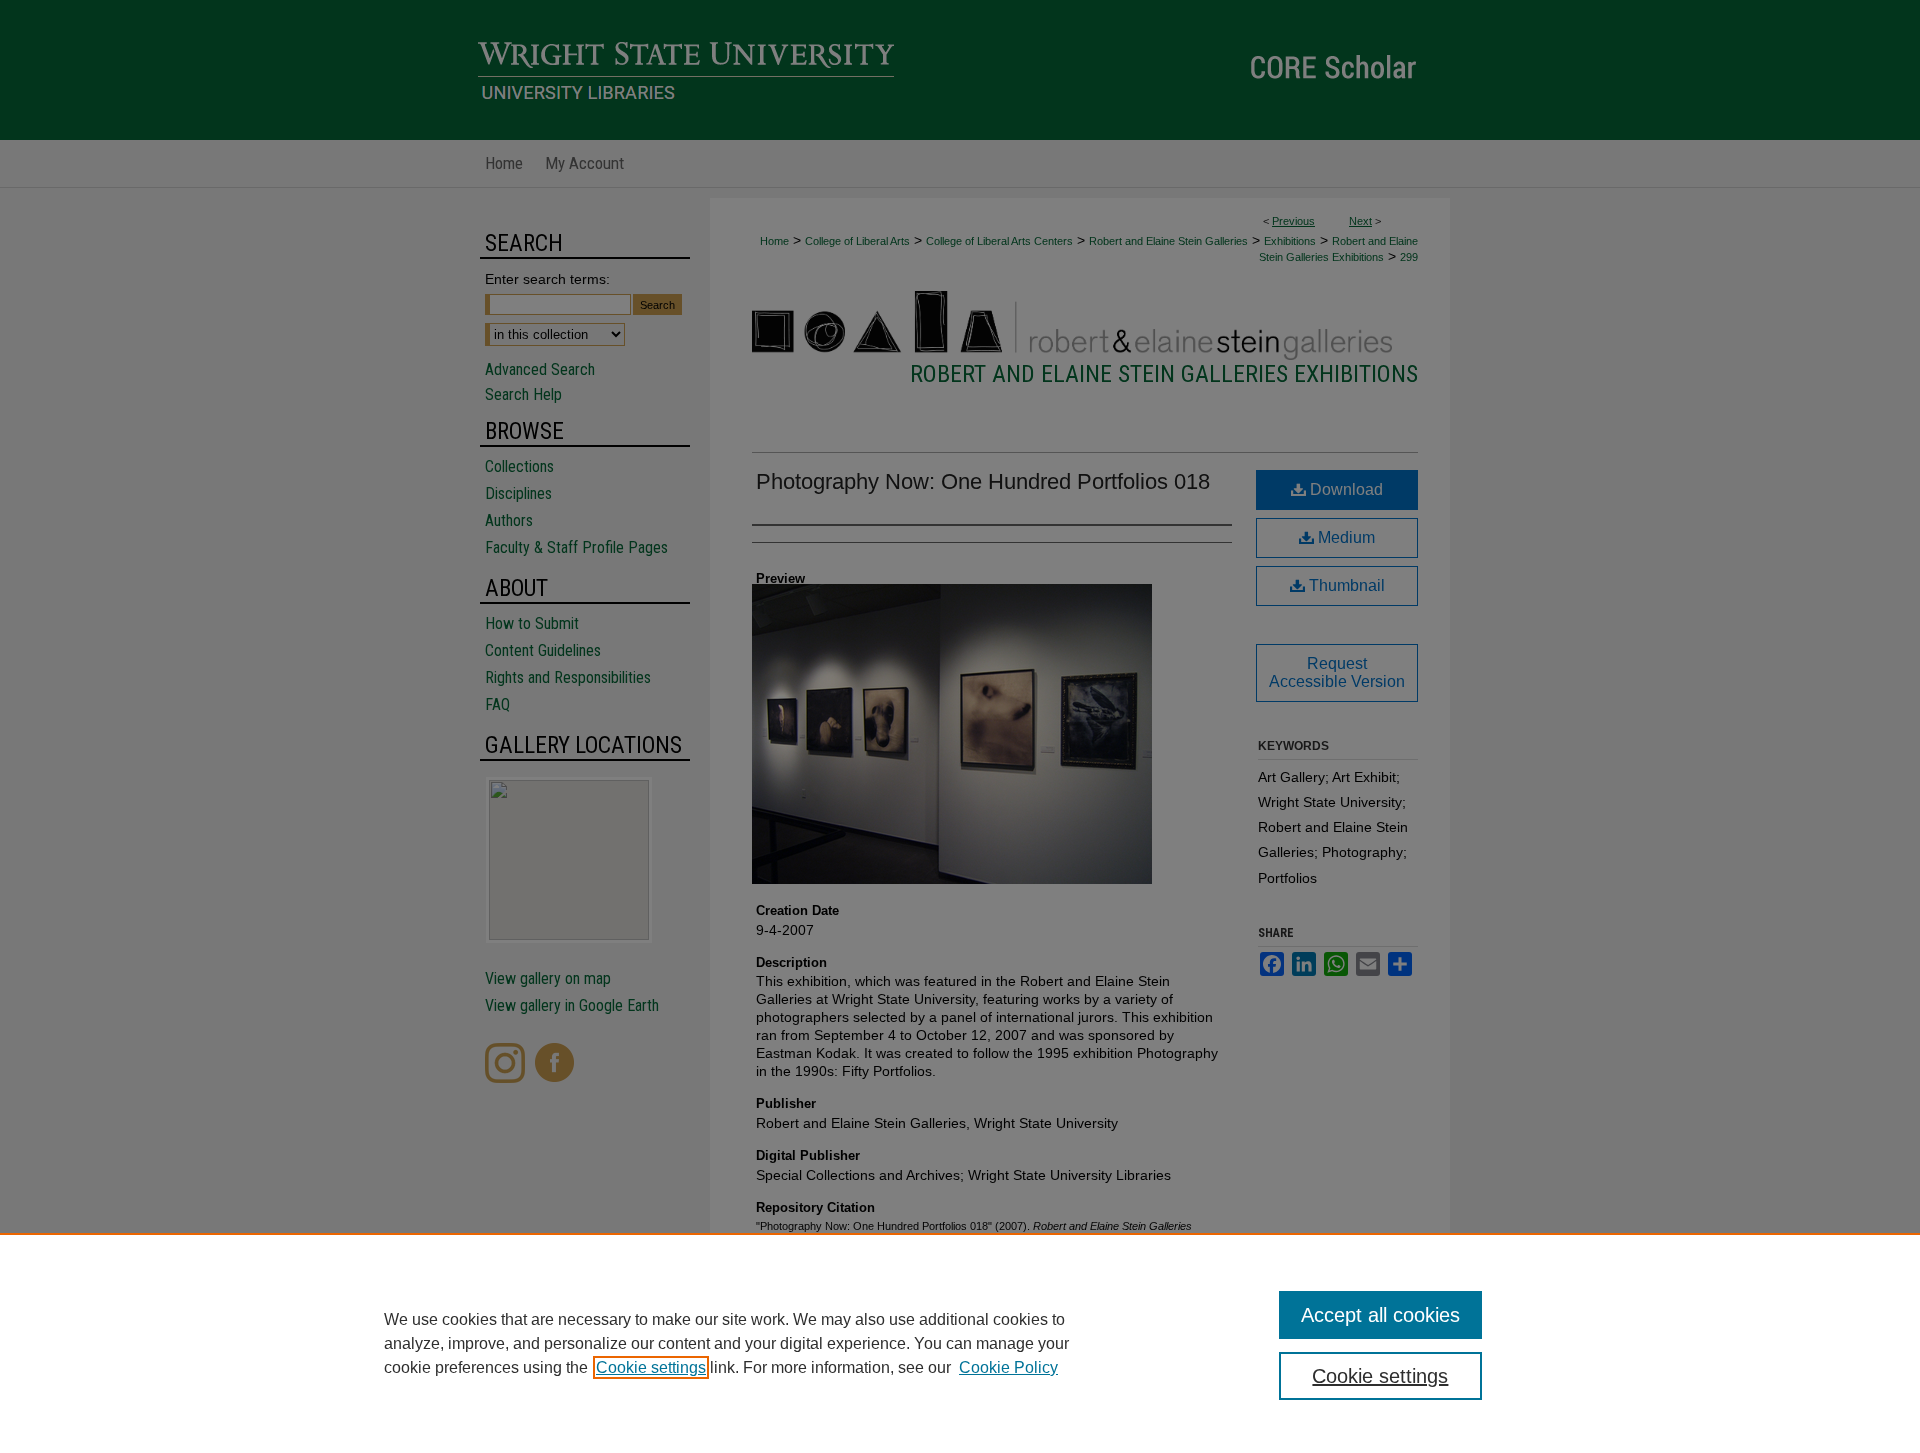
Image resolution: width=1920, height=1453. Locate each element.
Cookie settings (651, 1367)
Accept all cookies (1380, 1315)
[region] (960, 1343)
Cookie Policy (1008, 1367)
